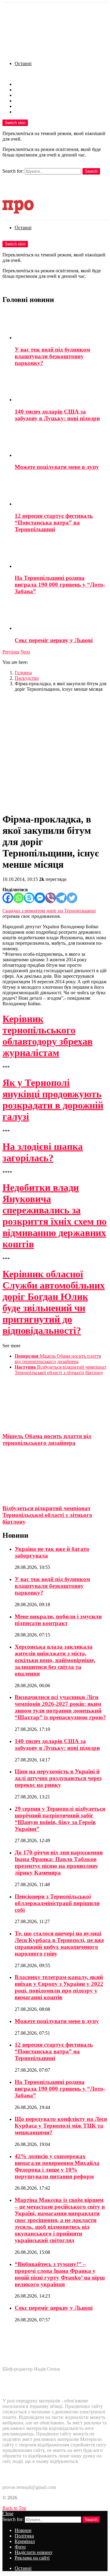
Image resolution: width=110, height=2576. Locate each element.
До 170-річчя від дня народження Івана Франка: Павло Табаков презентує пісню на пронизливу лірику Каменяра (59, 1862)
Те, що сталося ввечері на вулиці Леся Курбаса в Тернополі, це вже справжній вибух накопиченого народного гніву (59, 1943)
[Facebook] (8, 898)
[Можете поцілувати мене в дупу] (61, 443)
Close (8, 2513)
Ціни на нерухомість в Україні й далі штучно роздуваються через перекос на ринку (58, 1778)
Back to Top (14, 2508)
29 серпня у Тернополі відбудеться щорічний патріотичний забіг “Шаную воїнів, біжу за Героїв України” (60, 1819)
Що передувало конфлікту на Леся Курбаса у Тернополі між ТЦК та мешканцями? (61, 2126)
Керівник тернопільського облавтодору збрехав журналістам (48, 1036)
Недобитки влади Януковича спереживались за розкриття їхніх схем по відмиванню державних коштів (55, 1216)
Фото (20, 101)
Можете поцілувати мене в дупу (57, 467)
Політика (24, 90)
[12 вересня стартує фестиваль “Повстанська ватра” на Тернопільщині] (61, 491)
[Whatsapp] (18, 898)
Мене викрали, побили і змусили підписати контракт (58, 1620)
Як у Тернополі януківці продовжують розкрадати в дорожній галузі (53, 1100)
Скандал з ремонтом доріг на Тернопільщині (49, 911)
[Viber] (51, 898)
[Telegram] (61, 898)
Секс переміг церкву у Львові (54, 640)
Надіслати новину (34, 106)
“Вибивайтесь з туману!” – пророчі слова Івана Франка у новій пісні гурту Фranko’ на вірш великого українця (60, 2274)
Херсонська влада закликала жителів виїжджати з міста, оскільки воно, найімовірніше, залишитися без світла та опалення (55, 1660)
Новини (23, 84)
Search (91, 171)
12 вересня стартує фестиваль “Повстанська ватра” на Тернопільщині (54, 523)
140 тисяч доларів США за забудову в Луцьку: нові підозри (57, 415)
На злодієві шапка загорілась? (43, 1152)
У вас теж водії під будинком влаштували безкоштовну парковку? (52, 356)
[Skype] (29, 898)
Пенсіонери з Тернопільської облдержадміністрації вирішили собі (57, 1903)
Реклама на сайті (32, 112)
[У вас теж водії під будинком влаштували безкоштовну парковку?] (61, 325)
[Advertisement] (55, 752)
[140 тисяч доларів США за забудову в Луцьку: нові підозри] (61, 387)
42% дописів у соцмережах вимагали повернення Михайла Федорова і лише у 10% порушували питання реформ (57, 2166)
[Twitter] (72, 898)
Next (25, 652)
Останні (23, 63)
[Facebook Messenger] (40, 898)
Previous (11, 652)
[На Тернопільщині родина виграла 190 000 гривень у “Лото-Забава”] (61, 554)
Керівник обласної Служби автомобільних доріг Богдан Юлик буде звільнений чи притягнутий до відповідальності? (54, 1302)
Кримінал (25, 95)
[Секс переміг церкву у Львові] (61, 616)
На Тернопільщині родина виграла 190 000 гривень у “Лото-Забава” (60, 585)
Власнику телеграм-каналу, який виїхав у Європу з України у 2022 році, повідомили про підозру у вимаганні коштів (59, 1987)
